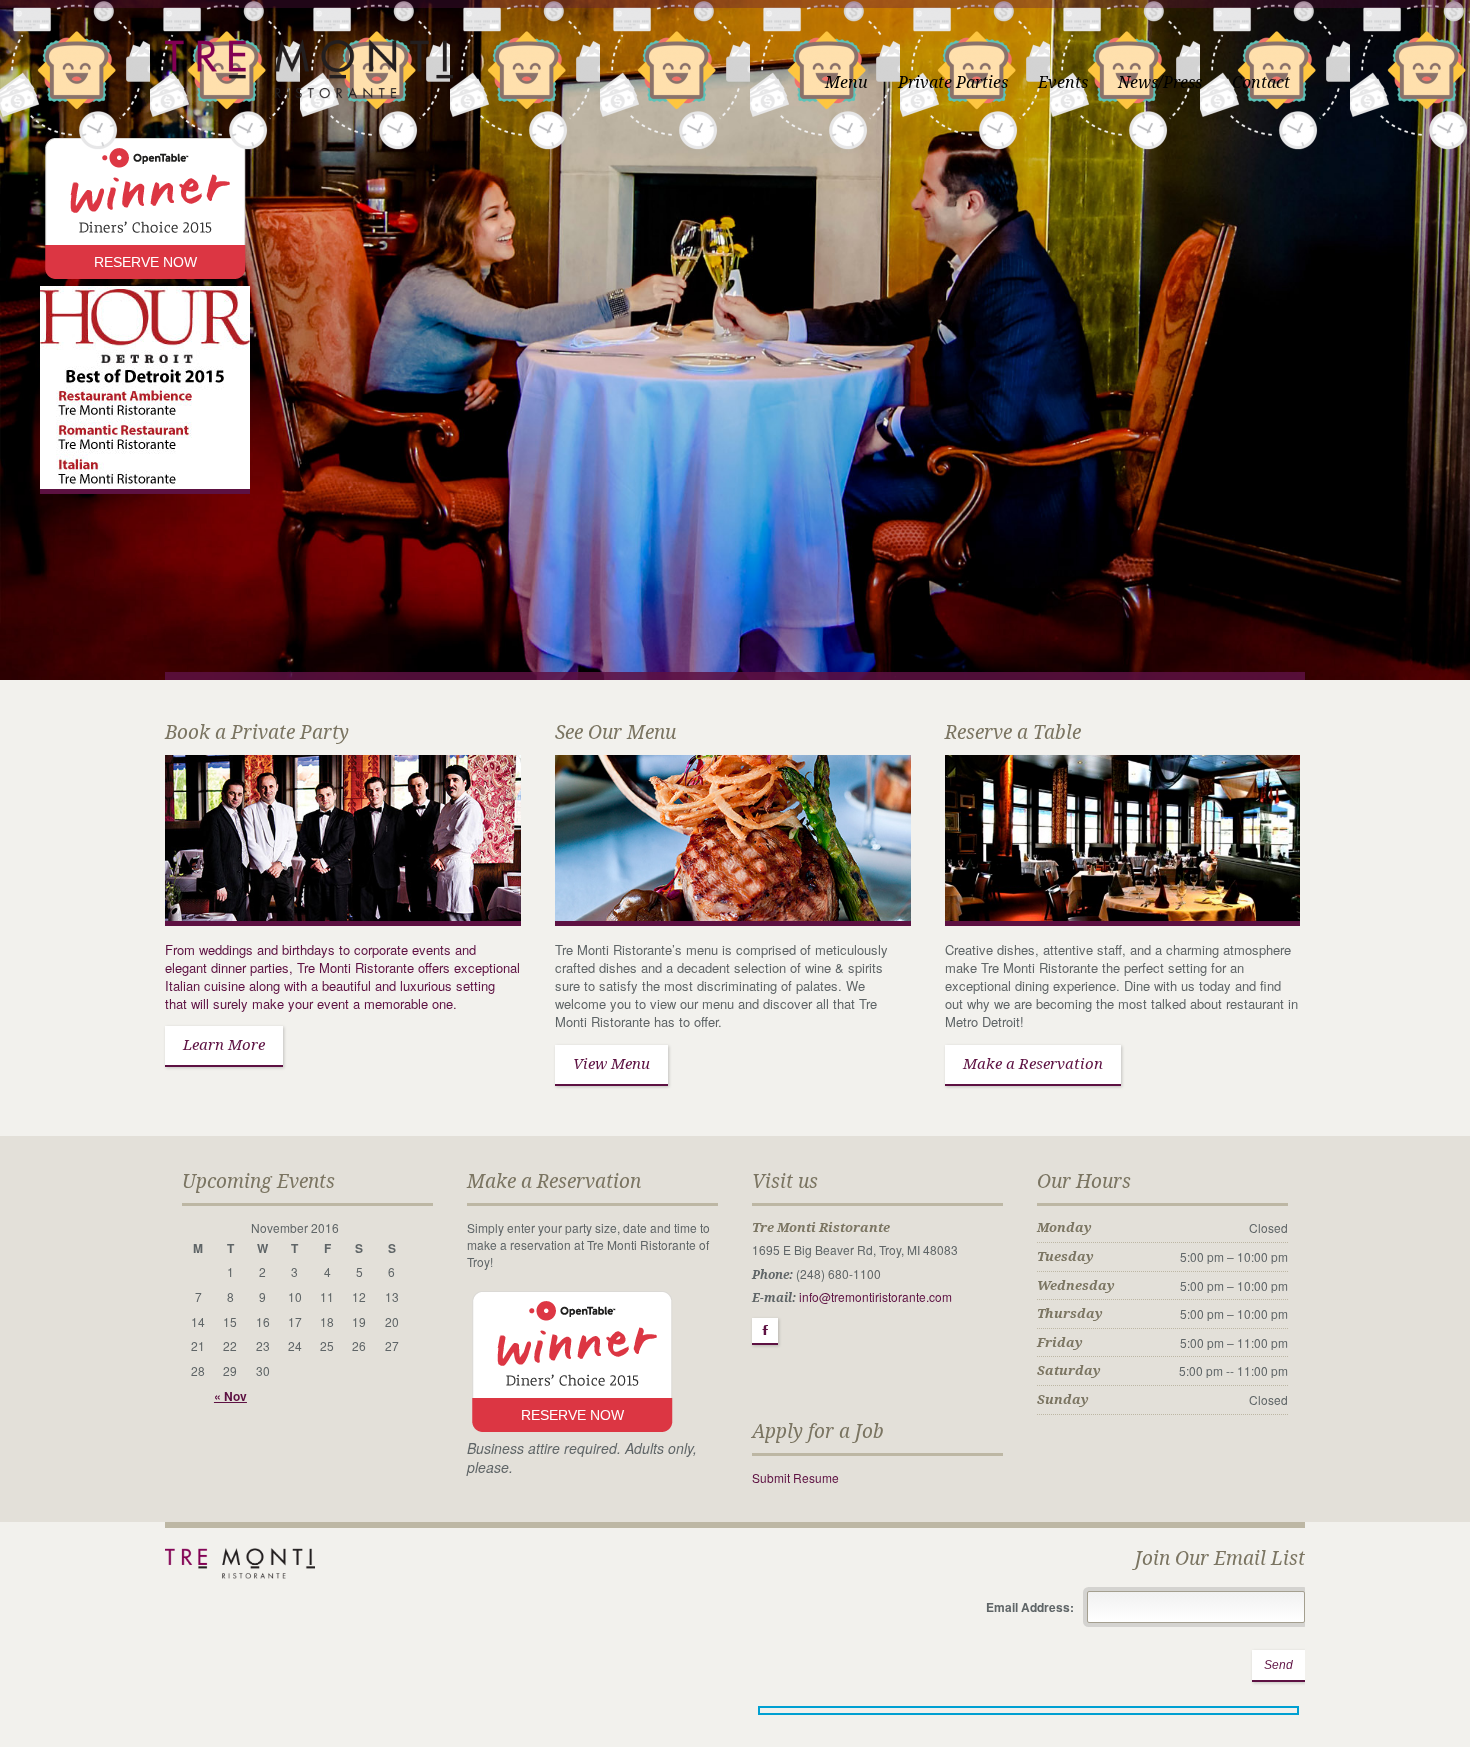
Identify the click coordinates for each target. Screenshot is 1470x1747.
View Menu (611, 1064)
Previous (17, 352)
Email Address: (1031, 1607)
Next (1453, 352)
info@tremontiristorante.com (875, 1296)
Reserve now (145, 262)
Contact (1261, 82)
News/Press (1160, 82)
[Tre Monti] (309, 46)
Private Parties (953, 82)
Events (1063, 82)
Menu (846, 82)
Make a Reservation (1033, 1064)
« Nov (230, 1396)
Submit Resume (795, 1477)
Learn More (224, 1045)
